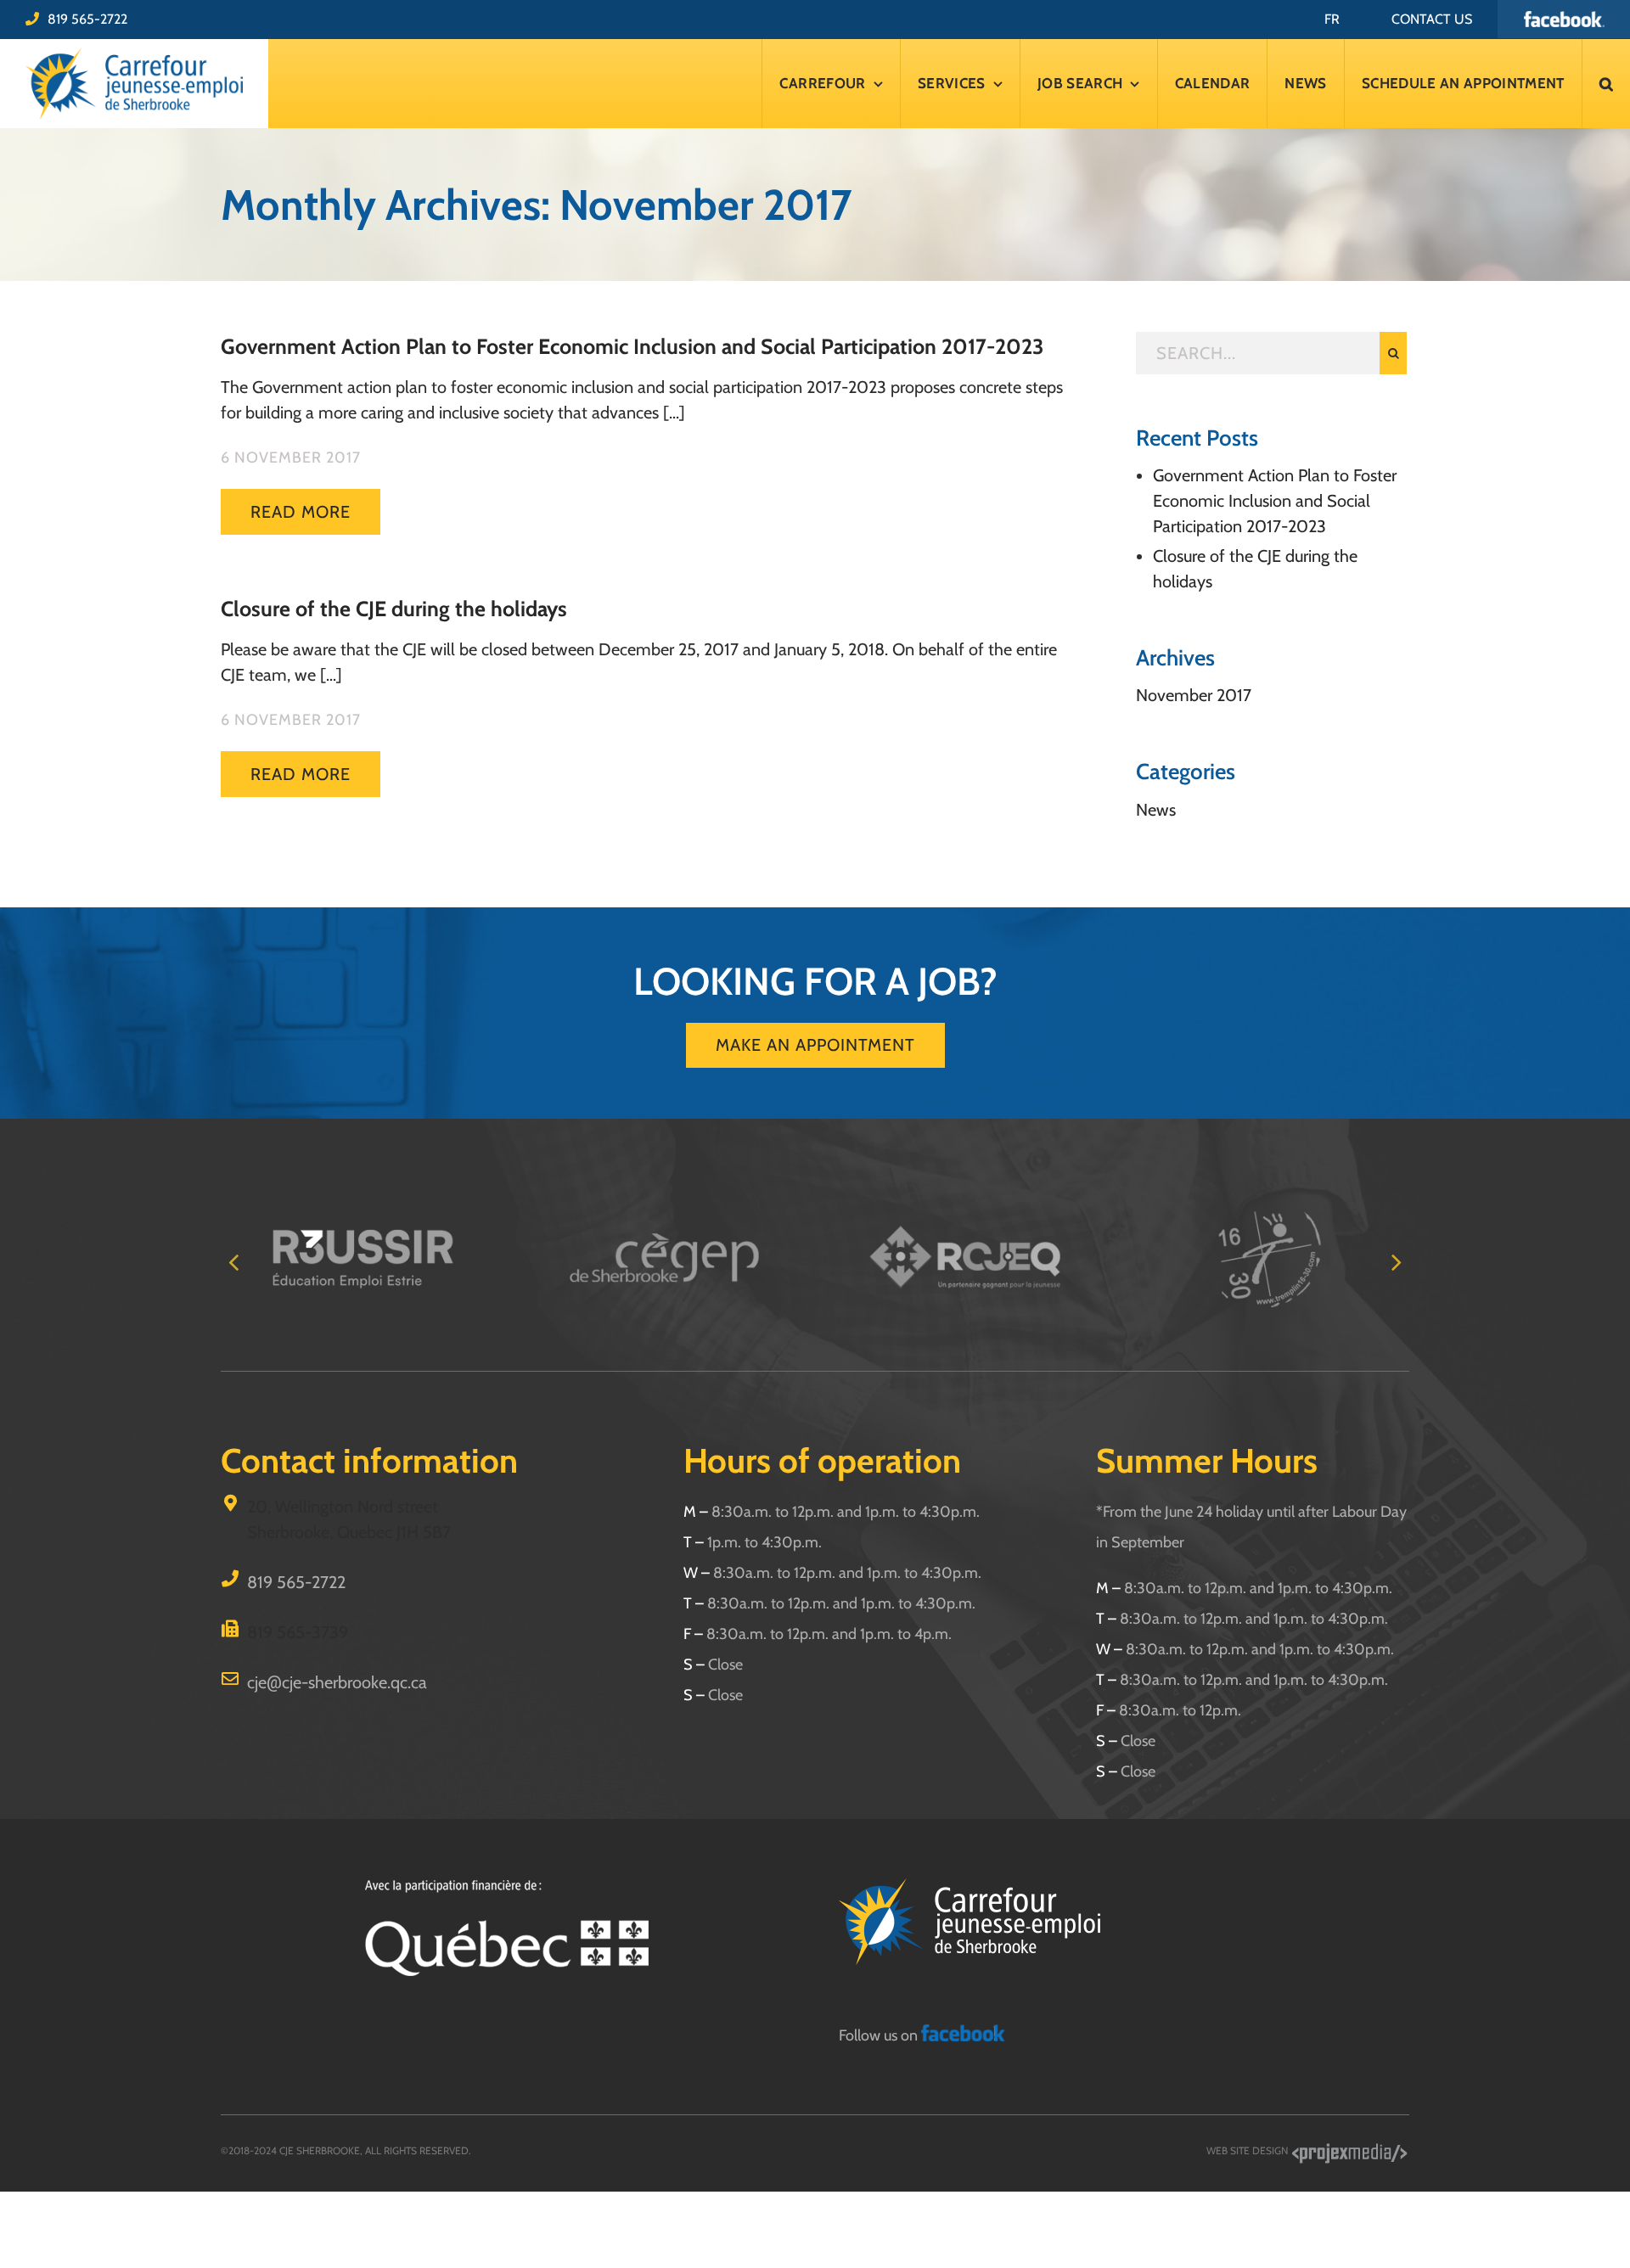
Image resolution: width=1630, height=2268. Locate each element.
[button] (1606, 84)
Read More (301, 512)
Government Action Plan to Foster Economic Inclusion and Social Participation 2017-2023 (632, 346)
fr (1332, 19)
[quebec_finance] (506, 1887)
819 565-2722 (87, 19)
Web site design (1248, 2150)
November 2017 (1194, 695)
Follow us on (880, 2035)
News (1156, 810)
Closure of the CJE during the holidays (394, 609)
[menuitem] (1332, 19)
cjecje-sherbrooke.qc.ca (337, 1682)
